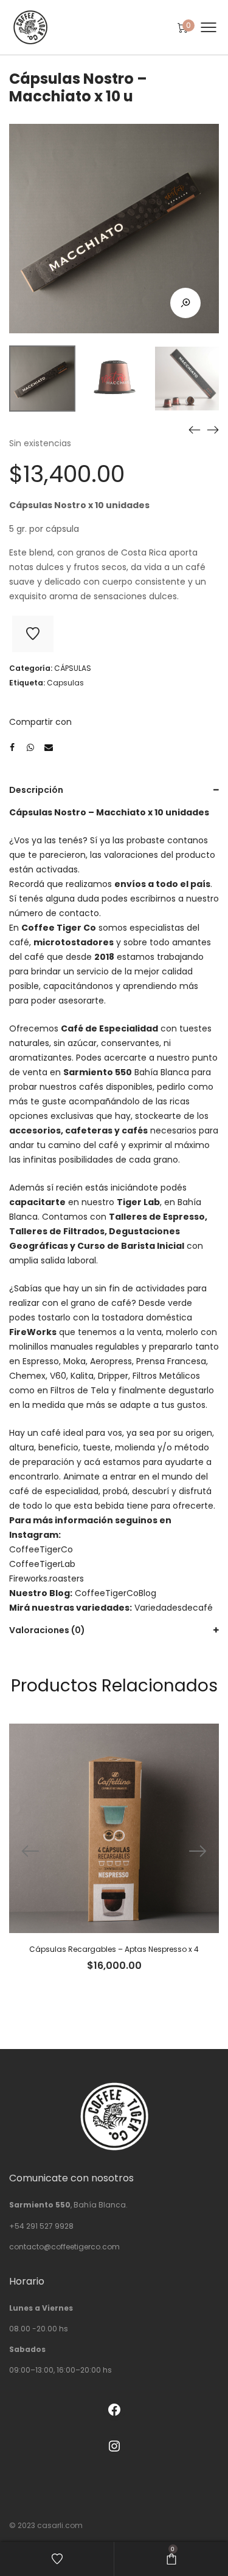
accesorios (35, 1130)
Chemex (27, 1376)
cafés (135, 1130)
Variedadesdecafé (174, 1608)
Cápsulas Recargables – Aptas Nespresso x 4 (114, 1949)
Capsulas (65, 683)
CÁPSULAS (73, 668)
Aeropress (111, 1361)
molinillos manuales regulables (74, 1347)
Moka (74, 1361)
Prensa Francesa (171, 1361)
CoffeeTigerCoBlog (116, 1593)
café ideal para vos (81, 1433)
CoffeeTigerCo (41, 1549)
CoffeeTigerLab (42, 1564)
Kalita (82, 1376)
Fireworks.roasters (47, 1579)
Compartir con (40, 722)
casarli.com (60, 2525)
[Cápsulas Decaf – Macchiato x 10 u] (195, 430)
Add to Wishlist (33, 634)
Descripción (36, 790)
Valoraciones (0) (47, 1630)
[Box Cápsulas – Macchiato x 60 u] (213, 430)
